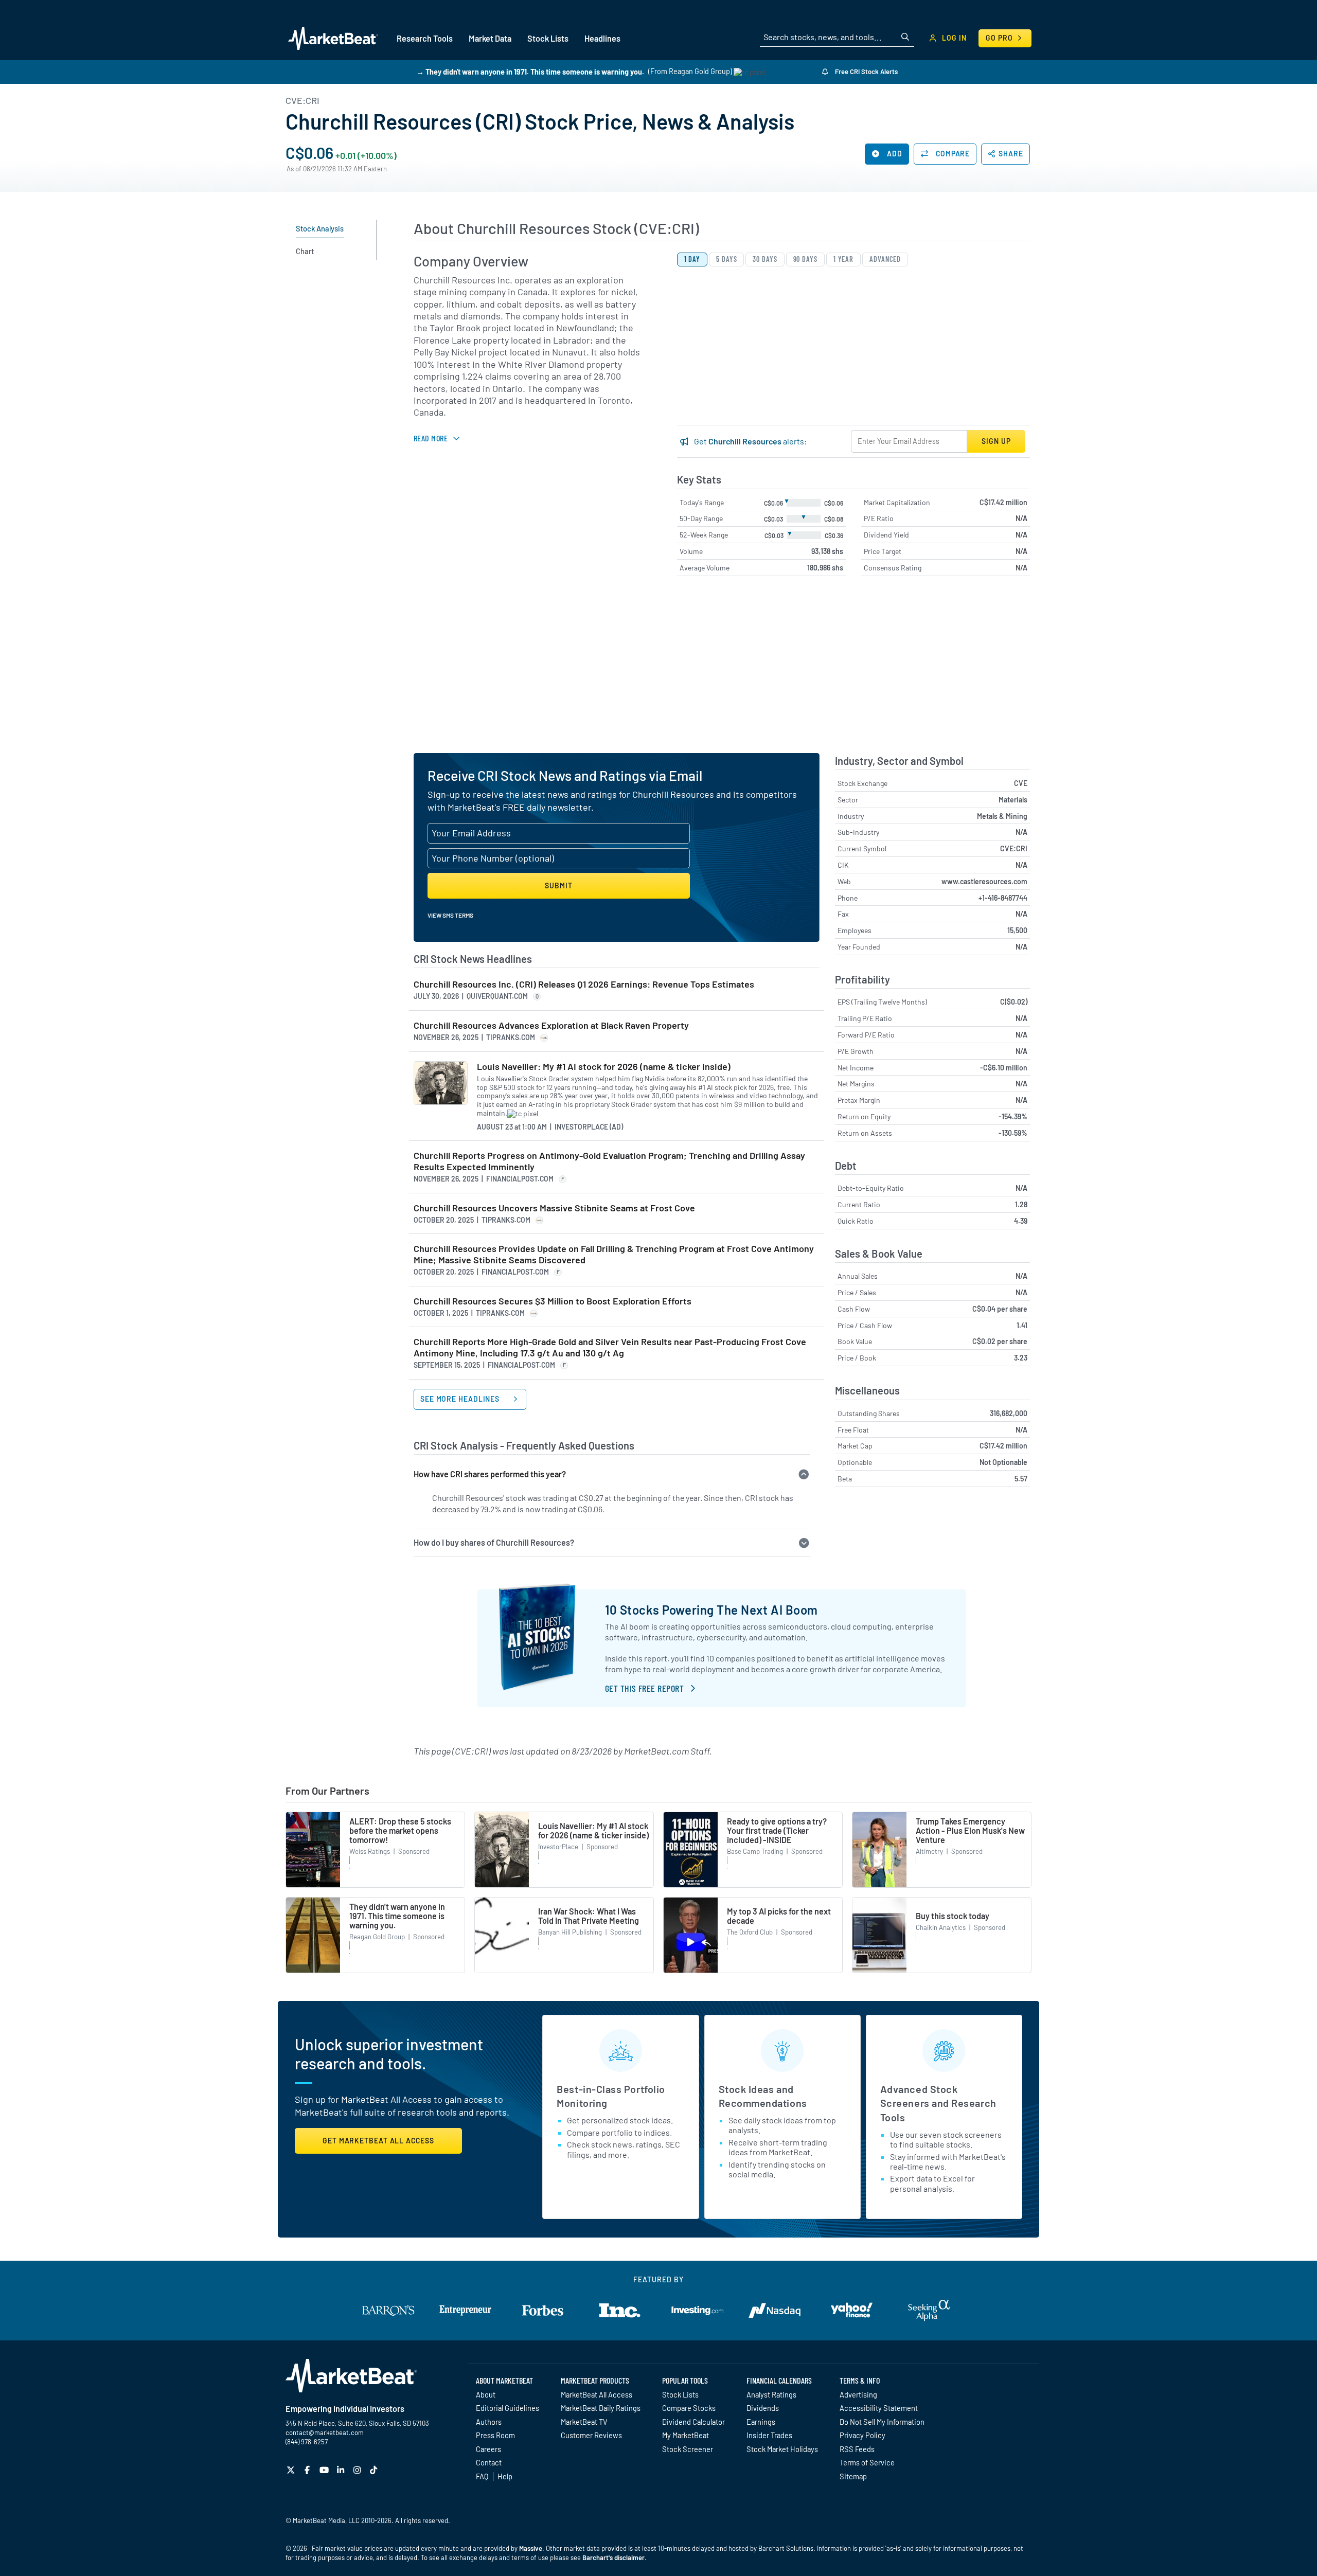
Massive (531, 2548)
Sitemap (853, 2476)
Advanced (885, 259)
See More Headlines (461, 1399)
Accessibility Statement (879, 2408)
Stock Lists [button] (548, 38)
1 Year (843, 259)
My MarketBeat (686, 2435)
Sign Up (996, 441)
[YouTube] (325, 2470)
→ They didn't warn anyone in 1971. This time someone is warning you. (530, 71)
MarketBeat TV (584, 2422)
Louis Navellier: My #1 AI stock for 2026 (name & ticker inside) (604, 1067)
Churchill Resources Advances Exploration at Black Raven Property (551, 1025)
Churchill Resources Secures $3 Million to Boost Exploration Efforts (553, 1301)
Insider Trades (769, 2435)
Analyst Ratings (771, 2394)
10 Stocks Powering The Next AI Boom (711, 1610)
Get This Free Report (644, 1688)
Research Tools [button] (425, 38)
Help (505, 2476)
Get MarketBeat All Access (378, 2141)
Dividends (763, 2408)
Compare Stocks (689, 2408)
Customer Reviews (591, 2435)
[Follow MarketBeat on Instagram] (358, 2470)
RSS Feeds (857, 2449)
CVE (1021, 783)
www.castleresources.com (984, 881)
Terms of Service (867, 2462)
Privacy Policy (862, 2435)
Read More (431, 438)
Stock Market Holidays (782, 2449)
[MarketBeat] (333, 38)
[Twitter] (292, 2470)
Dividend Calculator (693, 2422)
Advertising (858, 2394)
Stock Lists (680, 2394)
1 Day (692, 259)
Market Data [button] (490, 38)
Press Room (495, 2435)
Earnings (761, 2422)
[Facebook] (308, 2470)
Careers (488, 2449)
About (486, 2394)
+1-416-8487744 (1003, 898)
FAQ (482, 2476)
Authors (489, 2422)
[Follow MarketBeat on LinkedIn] (342, 2470)
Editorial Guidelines (508, 2408)
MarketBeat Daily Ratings (601, 2408)
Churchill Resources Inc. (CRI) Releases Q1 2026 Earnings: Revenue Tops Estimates (584, 984)
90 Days (805, 259)
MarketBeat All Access (597, 2394)
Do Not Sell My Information (882, 2422)
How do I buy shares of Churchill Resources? (494, 1542)
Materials (1013, 800)
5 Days (726, 259)
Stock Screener (688, 2449)
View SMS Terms (450, 915)
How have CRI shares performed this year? (490, 1474)
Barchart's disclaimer (613, 2557)
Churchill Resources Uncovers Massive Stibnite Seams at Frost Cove (554, 1208)
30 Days (765, 259)
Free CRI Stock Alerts (866, 71)
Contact (489, 2462)
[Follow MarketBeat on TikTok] (375, 2470)
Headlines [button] (602, 38)
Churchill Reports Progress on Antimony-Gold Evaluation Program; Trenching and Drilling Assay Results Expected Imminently (609, 1161)
